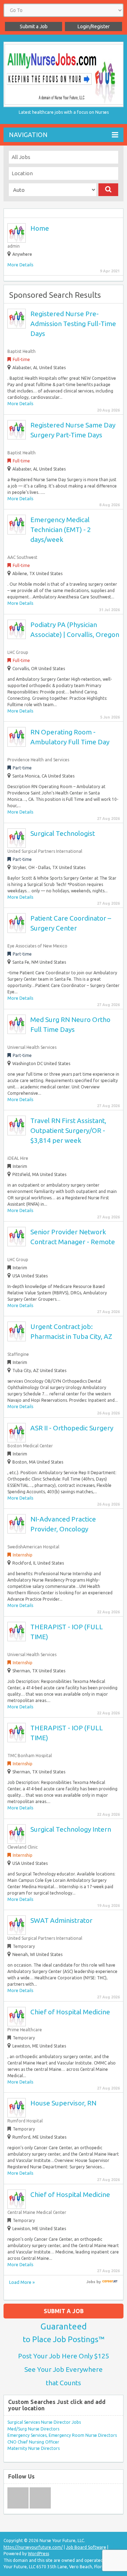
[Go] (108, 190)
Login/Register (94, 26)
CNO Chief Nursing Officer (33, 2442)
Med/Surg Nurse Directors (33, 2429)
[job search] (110, 2282)
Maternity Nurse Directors (34, 2448)
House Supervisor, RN (63, 2103)
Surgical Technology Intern (71, 1829)
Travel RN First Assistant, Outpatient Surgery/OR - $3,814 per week (68, 1130)
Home (40, 228)
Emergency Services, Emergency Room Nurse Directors (62, 2435)
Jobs (91, 2282)
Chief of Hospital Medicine (70, 2012)
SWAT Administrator (61, 1920)
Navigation (28, 135)
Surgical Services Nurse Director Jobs (44, 2422)
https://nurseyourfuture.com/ (33, 2547)
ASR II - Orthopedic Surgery (72, 1428)
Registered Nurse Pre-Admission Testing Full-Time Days (73, 324)
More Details (20, 265)
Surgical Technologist (63, 833)
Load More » (22, 2282)
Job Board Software (86, 2547)
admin (14, 246)
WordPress (38, 2554)
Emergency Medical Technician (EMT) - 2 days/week (61, 530)
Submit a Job (34, 26)
